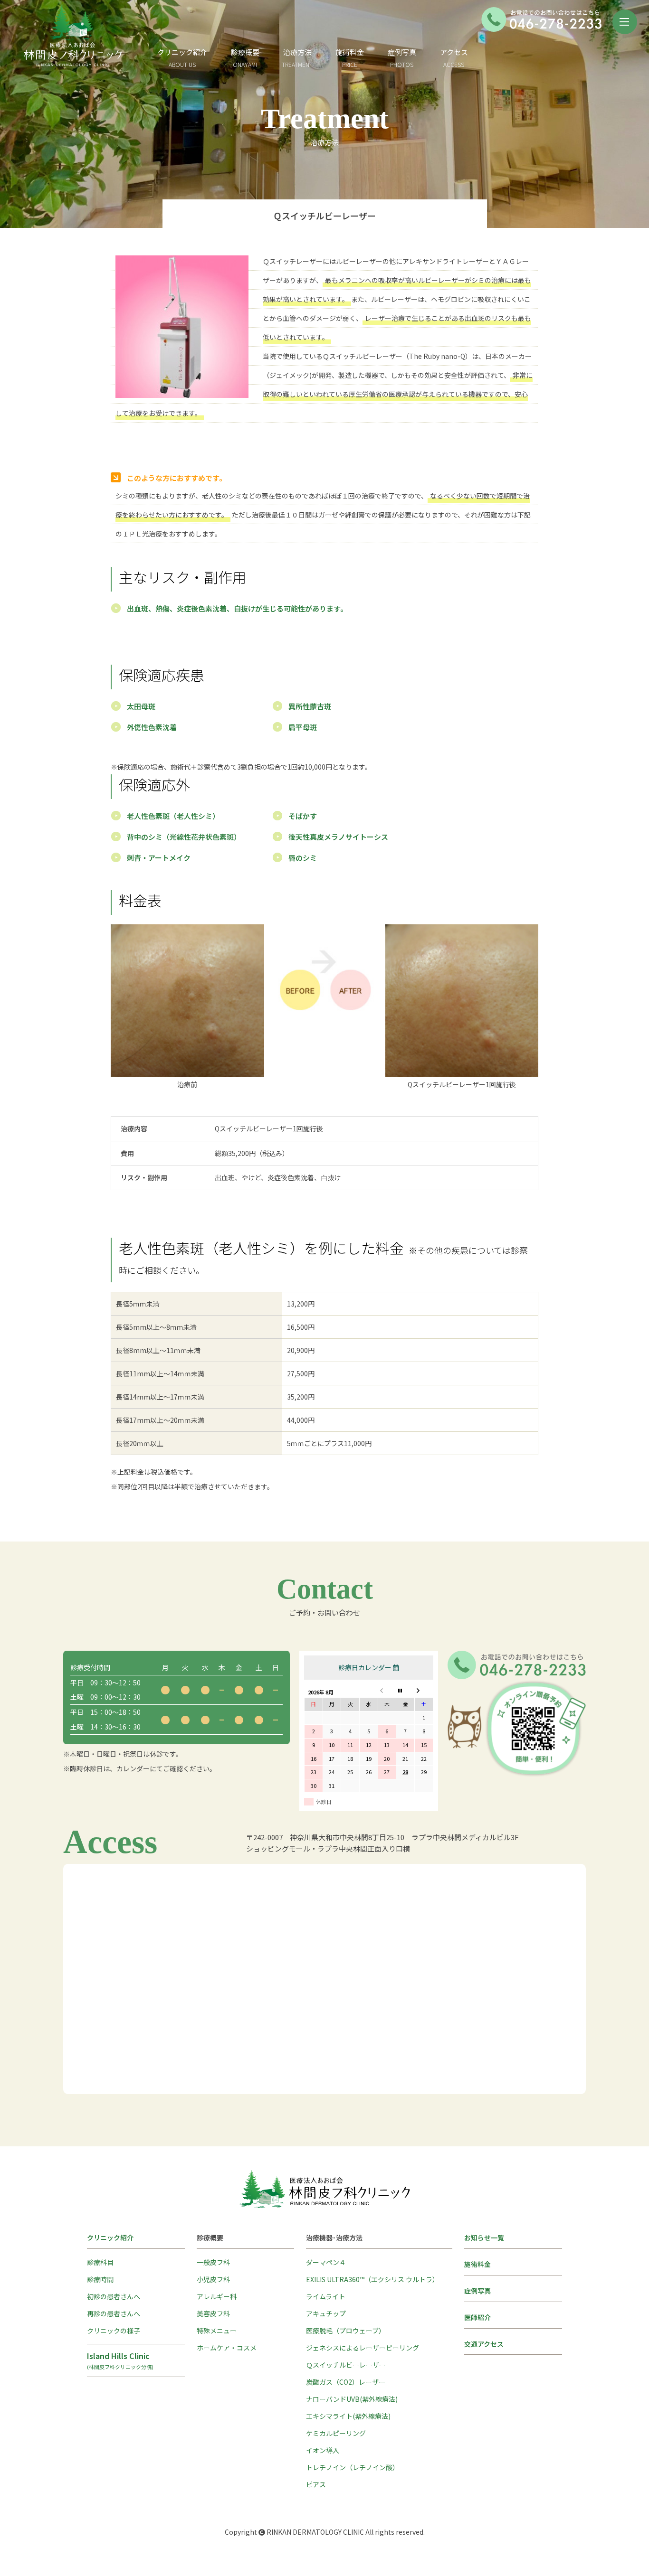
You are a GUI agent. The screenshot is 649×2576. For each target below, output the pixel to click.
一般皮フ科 (213, 2262)
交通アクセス (484, 2344)
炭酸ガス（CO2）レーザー (346, 2382)
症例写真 (402, 58)
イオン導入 (323, 2450)
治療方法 (297, 52)
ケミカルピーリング (336, 2433)
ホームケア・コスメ (227, 2348)
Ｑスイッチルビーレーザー (346, 2365)
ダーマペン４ (326, 2262)
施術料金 (350, 58)
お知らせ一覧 (484, 2238)
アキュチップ (326, 2313)
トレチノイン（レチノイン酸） (353, 2467)
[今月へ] (406, 1691)
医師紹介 (477, 2317)
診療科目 (100, 2262)
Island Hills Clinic (120, 2360)
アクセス (454, 58)
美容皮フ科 (213, 2313)
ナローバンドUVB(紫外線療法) (352, 2399)
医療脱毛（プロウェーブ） (346, 2331)
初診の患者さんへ (114, 2296)
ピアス (316, 2484)
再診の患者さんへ (114, 2313)
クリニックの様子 (114, 2331)
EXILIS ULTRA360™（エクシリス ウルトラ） (372, 2279)
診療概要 (245, 52)
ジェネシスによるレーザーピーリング (363, 2348)
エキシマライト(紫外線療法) (348, 2416)
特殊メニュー (217, 2331)
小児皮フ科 (213, 2279)
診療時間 (100, 2279)
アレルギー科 (217, 2296)
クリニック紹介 (182, 58)
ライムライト (326, 2296)
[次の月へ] (424, 1691)
